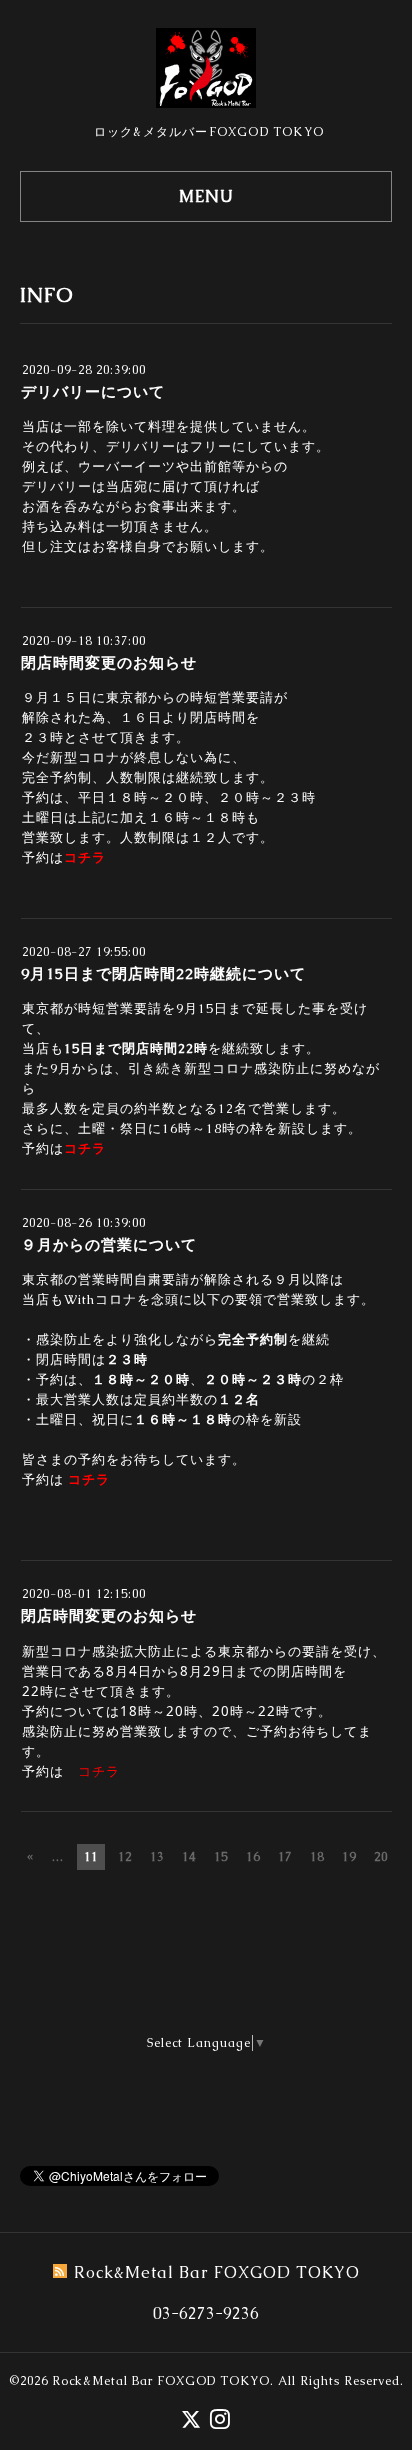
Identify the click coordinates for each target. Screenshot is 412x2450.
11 (91, 1857)
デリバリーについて (93, 391)
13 (157, 1857)
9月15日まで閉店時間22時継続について (163, 973)
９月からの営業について (109, 1244)
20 (381, 1857)
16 (253, 1857)
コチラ (85, 857)
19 (349, 1857)
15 (221, 1857)
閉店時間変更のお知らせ (109, 662)
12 (125, 1857)
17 (285, 1857)
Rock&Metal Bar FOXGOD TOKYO (161, 2381)
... (58, 1857)
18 (317, 1857)
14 (189, 1857)
